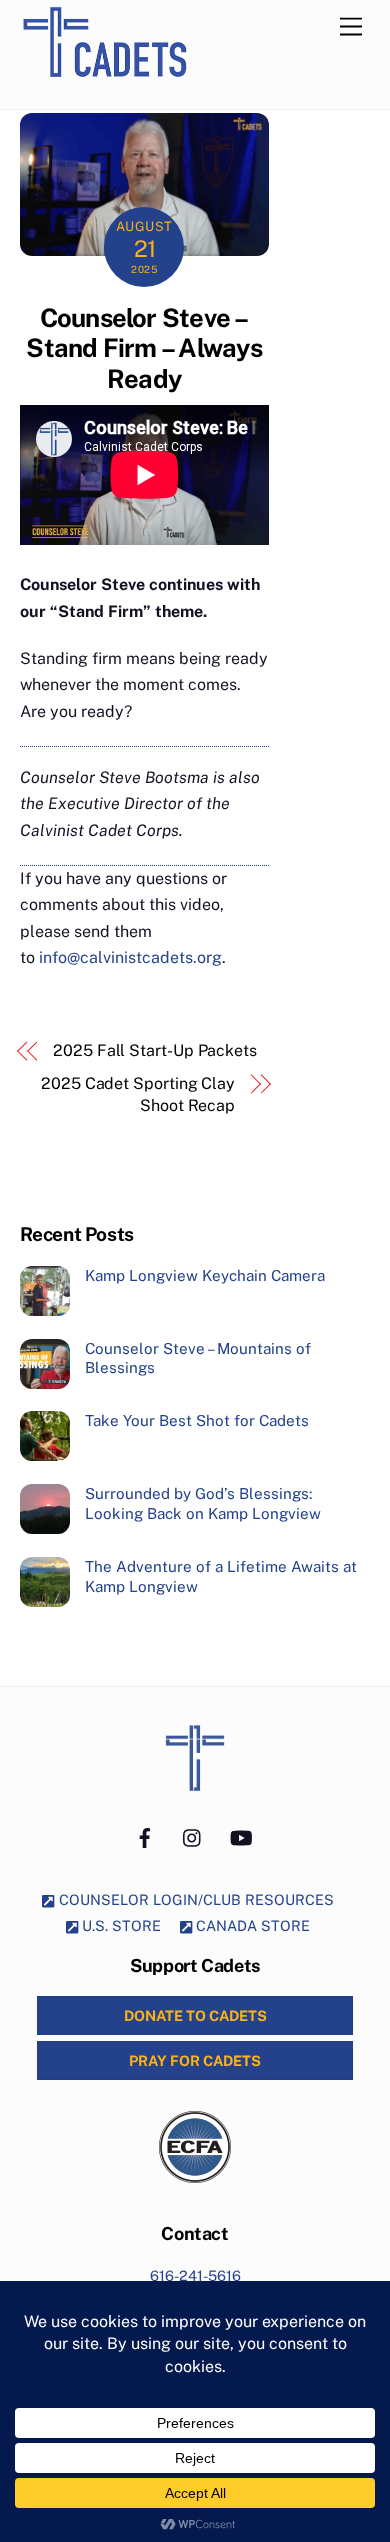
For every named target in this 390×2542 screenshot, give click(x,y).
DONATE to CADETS (195, 2015)
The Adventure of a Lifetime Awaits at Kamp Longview (221, 1576)
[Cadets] (127, 88)
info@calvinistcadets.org (130, 957)
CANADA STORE (251, 1925)
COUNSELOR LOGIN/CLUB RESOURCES (194, 1899)
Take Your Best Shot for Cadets (197, 1420)
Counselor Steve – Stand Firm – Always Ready (143, 348)
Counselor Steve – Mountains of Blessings (198, 1358)
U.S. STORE (119, 1925)
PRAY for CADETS (195, 2060)
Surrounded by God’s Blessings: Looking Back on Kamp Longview (203, 1503)
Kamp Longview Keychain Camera (205, 1275)
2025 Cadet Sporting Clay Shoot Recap (138, 1094)
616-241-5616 (195, 2275)
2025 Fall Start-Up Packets (155, 1050)
